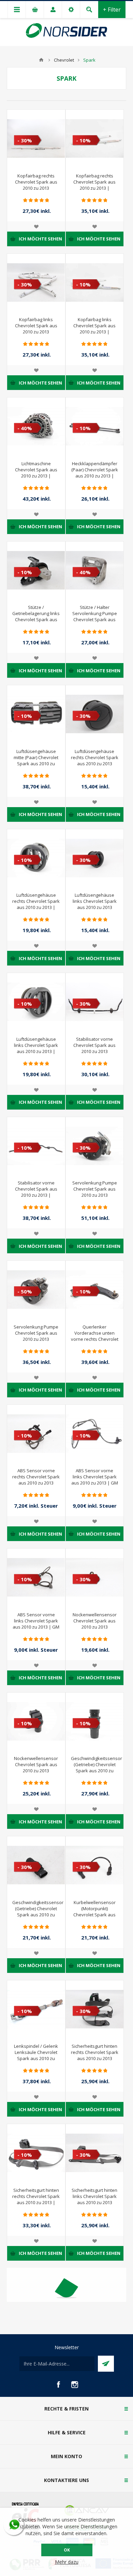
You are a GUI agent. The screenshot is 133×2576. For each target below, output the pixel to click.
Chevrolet (64, 60)
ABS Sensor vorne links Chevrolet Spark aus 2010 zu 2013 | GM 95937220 (95, 1480)
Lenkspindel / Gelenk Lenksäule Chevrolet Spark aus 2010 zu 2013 (36, 2055)
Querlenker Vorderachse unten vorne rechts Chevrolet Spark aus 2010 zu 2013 (95, 1339)
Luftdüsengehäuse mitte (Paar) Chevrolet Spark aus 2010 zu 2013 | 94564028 (36, 760)
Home (41, 60)
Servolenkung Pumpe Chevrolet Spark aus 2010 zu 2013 (95, 1189)
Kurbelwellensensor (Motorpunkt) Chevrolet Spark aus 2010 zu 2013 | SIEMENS (94, 1915)
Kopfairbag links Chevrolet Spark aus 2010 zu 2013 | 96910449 (94, 329)
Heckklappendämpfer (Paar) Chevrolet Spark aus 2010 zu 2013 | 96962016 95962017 (95, 473)
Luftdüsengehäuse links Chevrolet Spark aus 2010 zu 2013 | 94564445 (36, 1048)
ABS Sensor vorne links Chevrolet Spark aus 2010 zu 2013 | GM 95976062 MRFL (36, 1624)
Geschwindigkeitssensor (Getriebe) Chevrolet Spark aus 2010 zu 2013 (95, 1768)
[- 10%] (80, 115)
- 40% (25, 428)
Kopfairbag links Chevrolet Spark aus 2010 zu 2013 (36, 326)
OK (67, 2550)
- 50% (25, 1291)
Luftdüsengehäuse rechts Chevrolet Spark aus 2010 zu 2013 (95, 757)
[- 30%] (21, 115)
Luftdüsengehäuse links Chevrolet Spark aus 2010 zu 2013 (95, 901)
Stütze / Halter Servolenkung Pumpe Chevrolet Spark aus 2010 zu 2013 (95, 616)
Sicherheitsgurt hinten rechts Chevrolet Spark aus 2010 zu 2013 (95, 2052)
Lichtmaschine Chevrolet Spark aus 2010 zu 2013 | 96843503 (36, 473)
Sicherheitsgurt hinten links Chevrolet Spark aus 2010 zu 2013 (94, 2196)
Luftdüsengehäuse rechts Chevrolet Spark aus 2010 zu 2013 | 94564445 (36, 904)
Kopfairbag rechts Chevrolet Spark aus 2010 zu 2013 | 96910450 (94, 185)
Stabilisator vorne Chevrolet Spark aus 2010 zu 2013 (94, 1045)
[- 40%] (21, 403)
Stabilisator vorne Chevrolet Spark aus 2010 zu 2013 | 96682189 (36, 1192)
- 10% (83, 140)
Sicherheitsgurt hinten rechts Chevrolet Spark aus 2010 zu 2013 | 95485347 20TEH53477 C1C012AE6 (36, 2202)
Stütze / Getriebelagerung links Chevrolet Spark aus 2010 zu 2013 (36, 616)
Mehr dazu (67, 2562)
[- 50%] (21, 1266)
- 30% (25, 140)
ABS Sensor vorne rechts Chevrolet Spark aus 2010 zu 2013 (36, 1477)
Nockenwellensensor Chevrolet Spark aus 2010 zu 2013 (95, 1621)
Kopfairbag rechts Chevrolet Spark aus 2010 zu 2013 (36, 182)
